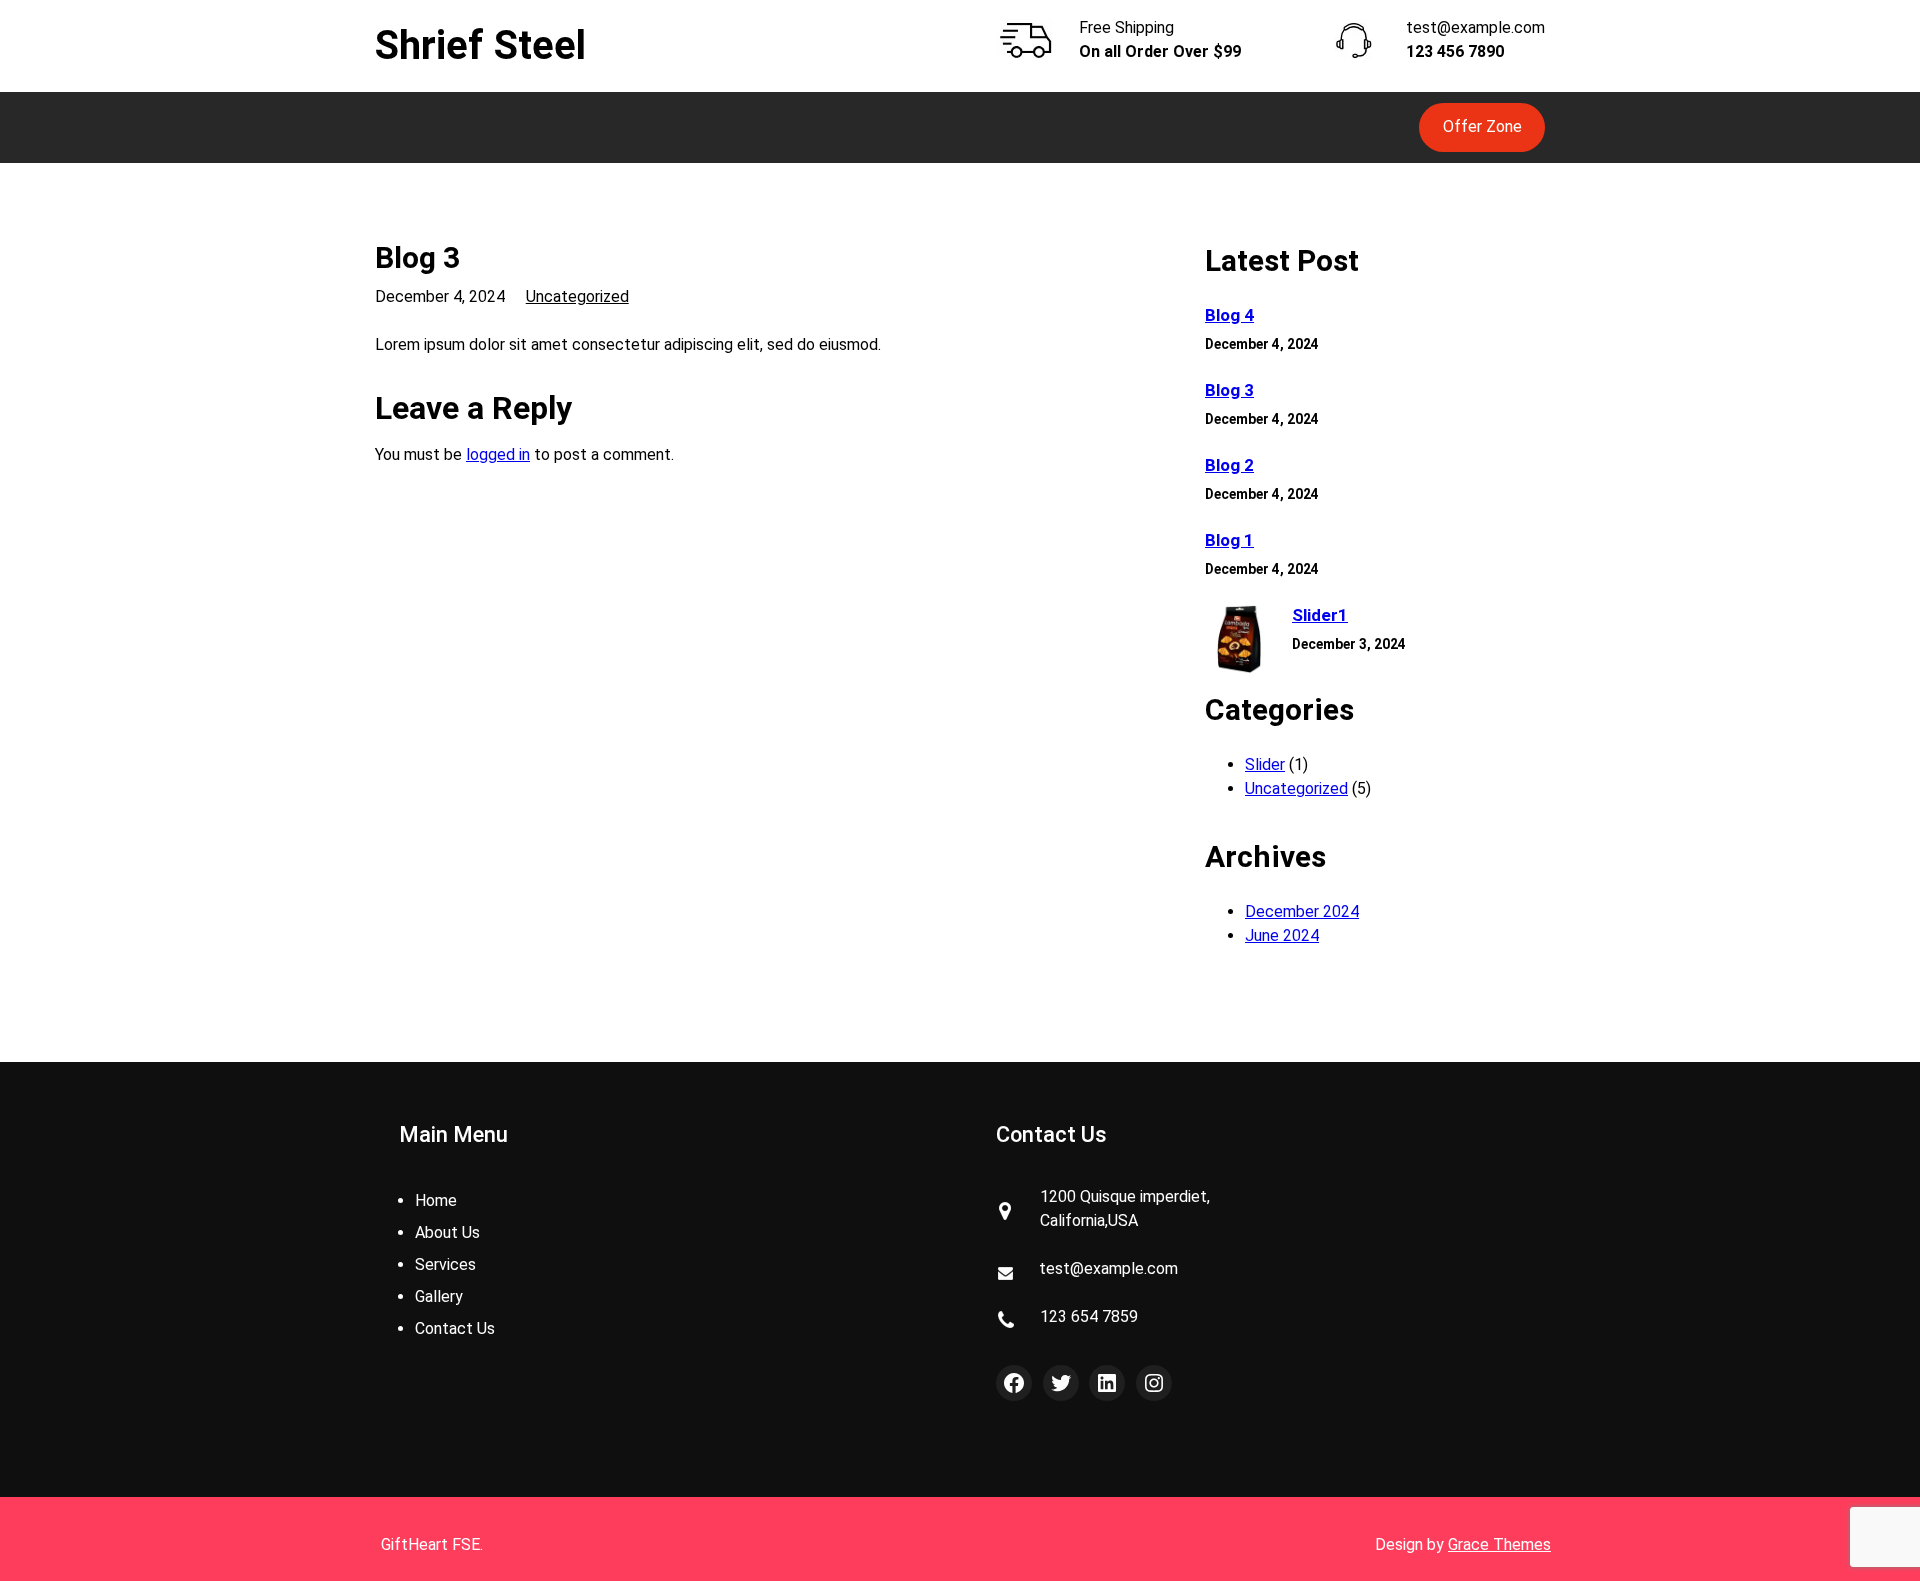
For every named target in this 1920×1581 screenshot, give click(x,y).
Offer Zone (1482, 126)
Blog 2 (1229, 465)
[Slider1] (1240, 641)
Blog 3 (1229, 390)
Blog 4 (1229, 315)
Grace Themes (1499, 1544)
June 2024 (1282, 935)
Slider (1265, 764)
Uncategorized (577, 296)
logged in (498, 454)
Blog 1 (1229, 540)
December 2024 (1302, 911)
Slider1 (1320, 615)
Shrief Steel (480, 45)
